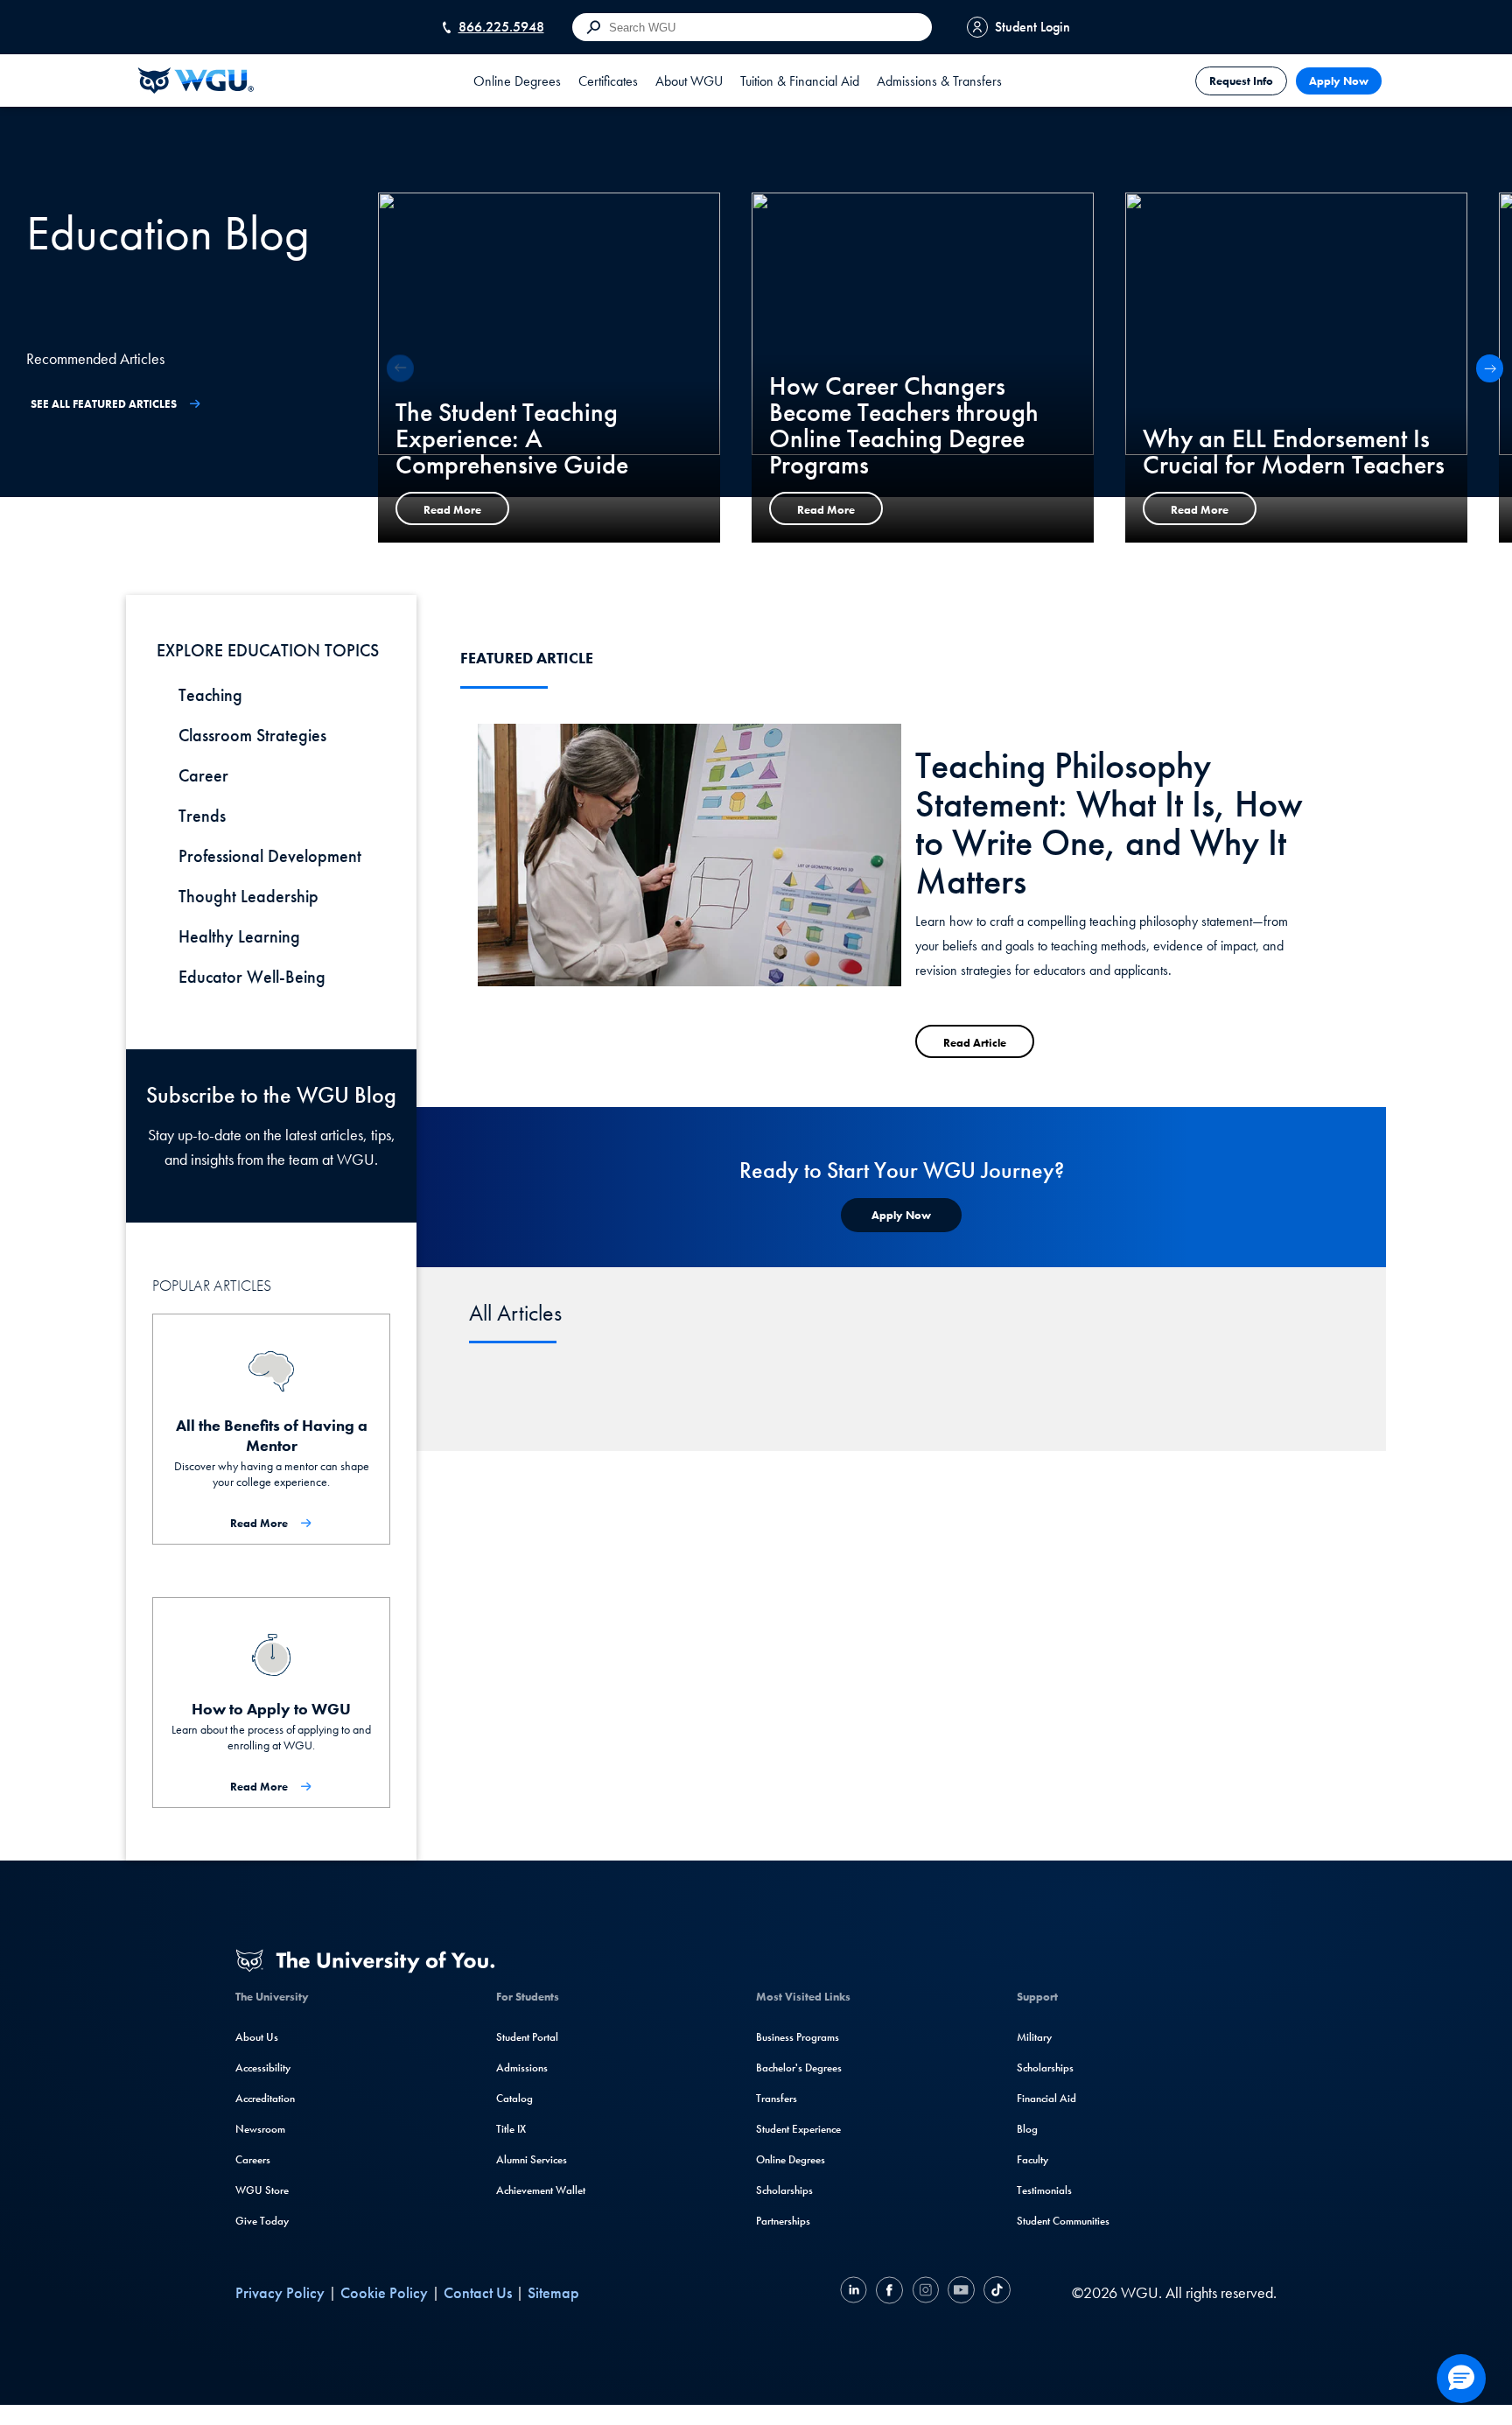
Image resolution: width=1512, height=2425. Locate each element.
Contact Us (478, 2292)
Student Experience (798, 2129)
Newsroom (260, 2129)
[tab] (517, 81)
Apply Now (1339, 81)
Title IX (511, 2129)
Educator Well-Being (252, 977)
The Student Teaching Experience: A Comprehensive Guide (512, 438)
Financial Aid (1046, 2098)
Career (203, 775)
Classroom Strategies (252, 735)
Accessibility (263, 2068)
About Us (257, 2037)
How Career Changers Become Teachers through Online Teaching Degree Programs (904, 425)
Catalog (514, 2098)
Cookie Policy (384, 2292)
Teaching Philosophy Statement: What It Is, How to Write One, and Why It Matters (1109, 824)
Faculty (1032, 2159)
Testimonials (1044, 2190)
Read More (452, 510)
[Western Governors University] (196, 81)
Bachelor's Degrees (799, 2068)
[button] (1490, 368)
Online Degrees (791, 2159)
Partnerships (783, 2221)
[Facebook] (889, 2292)
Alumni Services (532, 2159)
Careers (253, 2159)
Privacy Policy (280, 2292)
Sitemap (553, 2292)
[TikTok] (995, 2292)
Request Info (1241, 81)
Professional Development (270, 856)
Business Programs (798, 2037)
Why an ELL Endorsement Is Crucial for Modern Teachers (1294, 452)
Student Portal (527, 2037)
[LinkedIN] (856, 2292)
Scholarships (784, 2190)
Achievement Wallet (541, 2190)
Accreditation (265, 2098)
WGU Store (262, 2190)
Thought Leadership (248, 896)
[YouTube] (961, 2292)
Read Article (975, 1043)
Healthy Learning (239, 936)
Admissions (522, 2068)
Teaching (210, 695)
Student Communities (1063, 2221)
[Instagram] (925, 2292)
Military (1034, 2037)
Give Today (262, 2221)
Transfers (777, 2098)
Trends (202, 816)
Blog (1027, 2129)
